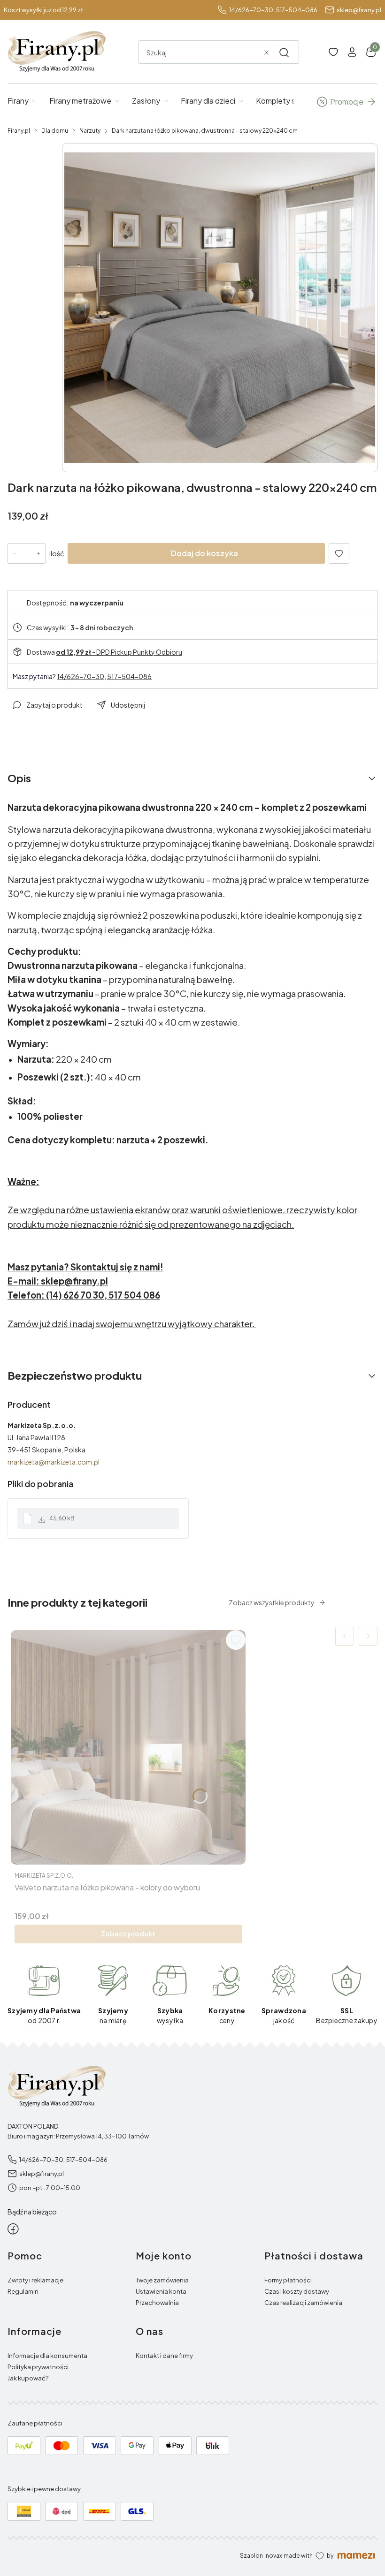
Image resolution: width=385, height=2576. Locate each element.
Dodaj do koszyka (204, 553)
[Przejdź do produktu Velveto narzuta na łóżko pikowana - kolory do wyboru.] (128, 1747)
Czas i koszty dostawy (297, 2291)
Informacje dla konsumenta (47, 2356)
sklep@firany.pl (359, 10)
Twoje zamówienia (162, 2280)
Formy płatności (288, 2280)
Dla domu (55, 131)
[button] (284, 53)
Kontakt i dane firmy (164, 2356)
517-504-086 (297, 10)
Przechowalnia (157, 2303)
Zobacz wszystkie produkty (272, 1602)
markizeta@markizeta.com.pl (54, 1462)
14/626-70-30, (252, 10)
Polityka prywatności (38, 2367)
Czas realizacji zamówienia (303, 2303)
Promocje (347, 102)
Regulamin (23, 2291)
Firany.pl (19, 131)
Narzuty (90, 131)
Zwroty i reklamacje (35, 2280)
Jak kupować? (28, 2378)
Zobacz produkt (128, 1934)
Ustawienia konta (161, 2291)
